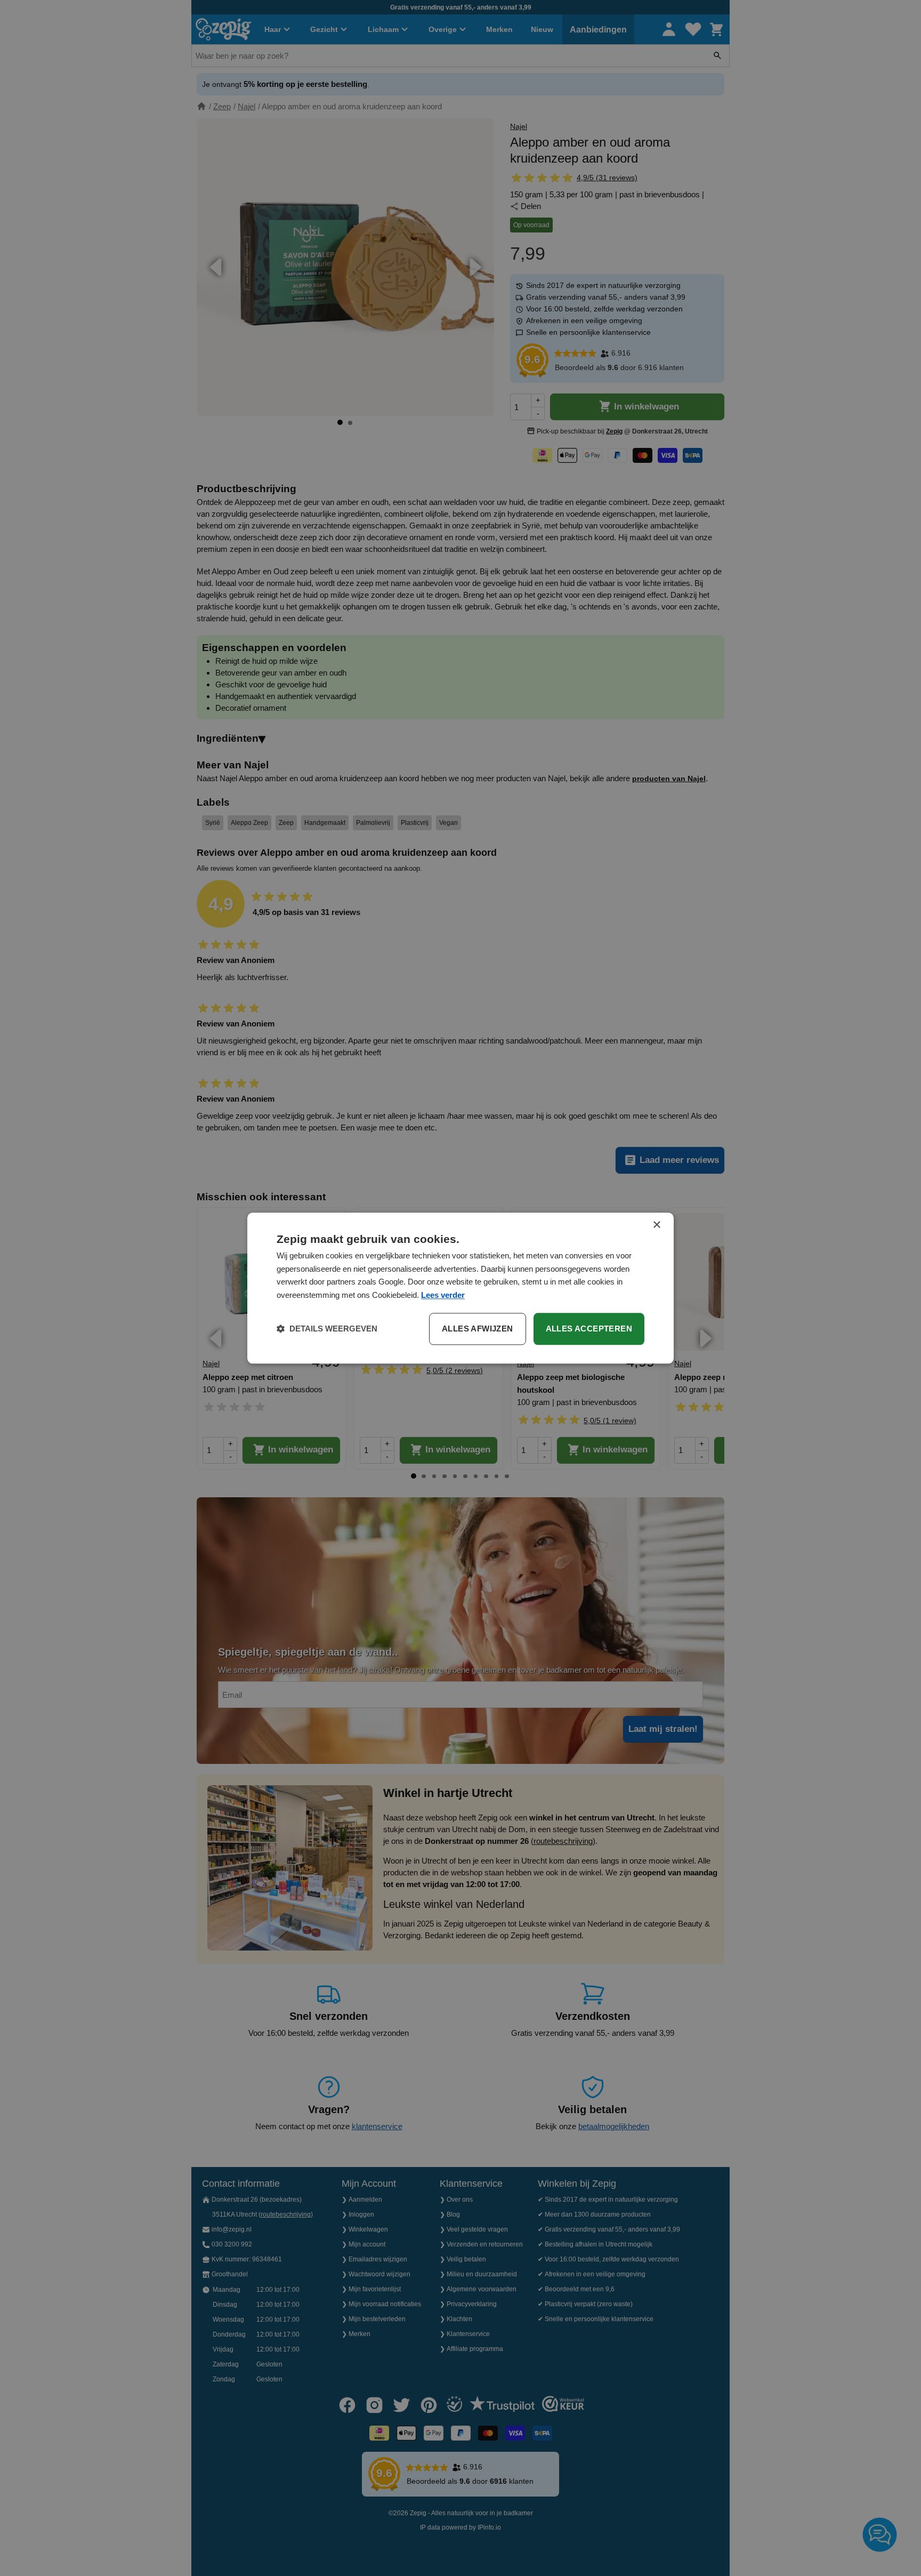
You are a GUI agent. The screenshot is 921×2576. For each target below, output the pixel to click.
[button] (327, 1329)
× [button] (656, 1225)
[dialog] (461, 1288)
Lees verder (443, 1295)
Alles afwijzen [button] (478, 1329)
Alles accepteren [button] (589, 1329)
